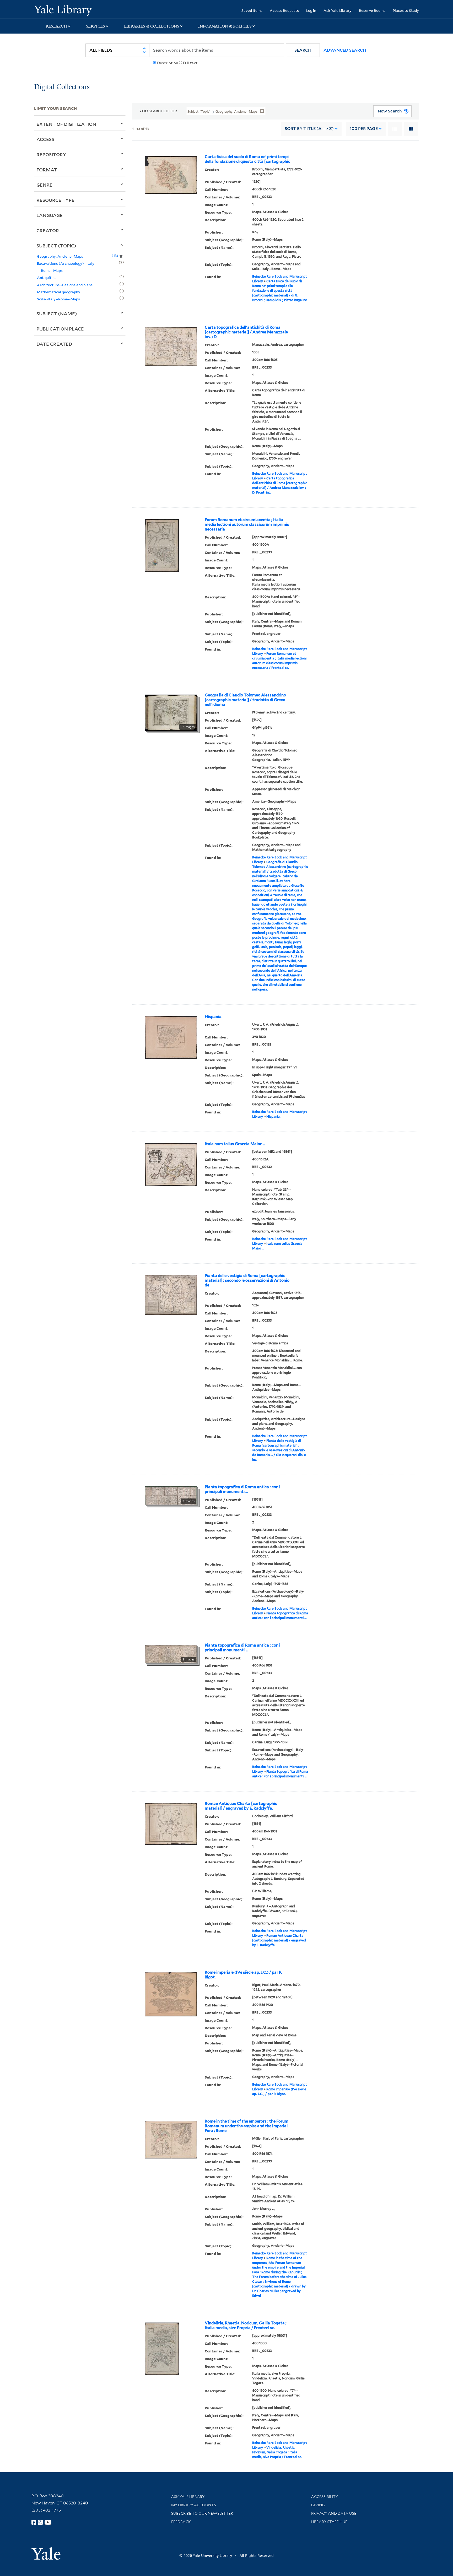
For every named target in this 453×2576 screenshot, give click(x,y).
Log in (311, 10)
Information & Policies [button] (225, 26)
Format (47, 170)
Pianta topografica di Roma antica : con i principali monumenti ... (242, 1489)
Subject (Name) (57, 313)
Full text (190, 63)
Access (45, 139)
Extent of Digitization (66, 124)
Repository (51, 154)
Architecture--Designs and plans (65, 285)
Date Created (54, 344)
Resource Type (55, 200)
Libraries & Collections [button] (152, 26)
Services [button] (96, 26)
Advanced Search (345, 50)
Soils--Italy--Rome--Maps (58, 299)
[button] (303, 50)
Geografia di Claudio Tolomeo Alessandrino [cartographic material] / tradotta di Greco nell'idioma (245, 700)
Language (50, 215)
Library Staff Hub (329, 2522)
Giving (318, 2505)
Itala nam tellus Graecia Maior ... (235, 1144)
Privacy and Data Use (334, 2513)
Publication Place (60, 329)
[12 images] (171, 712)
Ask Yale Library (338, 10)
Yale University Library (63, 10)
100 (364, 129)
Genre (44, 185)
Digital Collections (62, 87)
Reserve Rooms (372, 10)
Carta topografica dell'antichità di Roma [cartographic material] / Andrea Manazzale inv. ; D (246, 332)
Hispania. (214, 1017)
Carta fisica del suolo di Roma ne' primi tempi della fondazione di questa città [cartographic (247, 159)
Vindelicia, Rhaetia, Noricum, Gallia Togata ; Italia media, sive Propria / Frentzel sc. (246, 2325)
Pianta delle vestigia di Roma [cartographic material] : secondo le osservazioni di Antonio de (247, 1280)
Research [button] (56, 26)
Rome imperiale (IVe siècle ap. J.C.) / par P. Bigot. (243, 1975)
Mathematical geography (59, 292)
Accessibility (325, 2497)
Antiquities (47, 277)
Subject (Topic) (56, 246)
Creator (48, 230)
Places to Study (406, 10)
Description (168, 63)
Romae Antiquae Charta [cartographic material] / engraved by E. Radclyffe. (241, 1806)
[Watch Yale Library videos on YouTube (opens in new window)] (48, 2522)
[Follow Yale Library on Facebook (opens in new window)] (34, 2522)
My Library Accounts (194, 2505)
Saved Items (252, 10)
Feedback (181, 2522)
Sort (309, 129)
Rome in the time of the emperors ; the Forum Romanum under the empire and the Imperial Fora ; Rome (247, 2126)
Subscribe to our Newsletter (202, 2513)
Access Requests (284, 10)
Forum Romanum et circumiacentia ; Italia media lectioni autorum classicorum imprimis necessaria (247, 524)
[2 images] (171, 1495)
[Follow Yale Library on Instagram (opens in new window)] (40, 2522)
